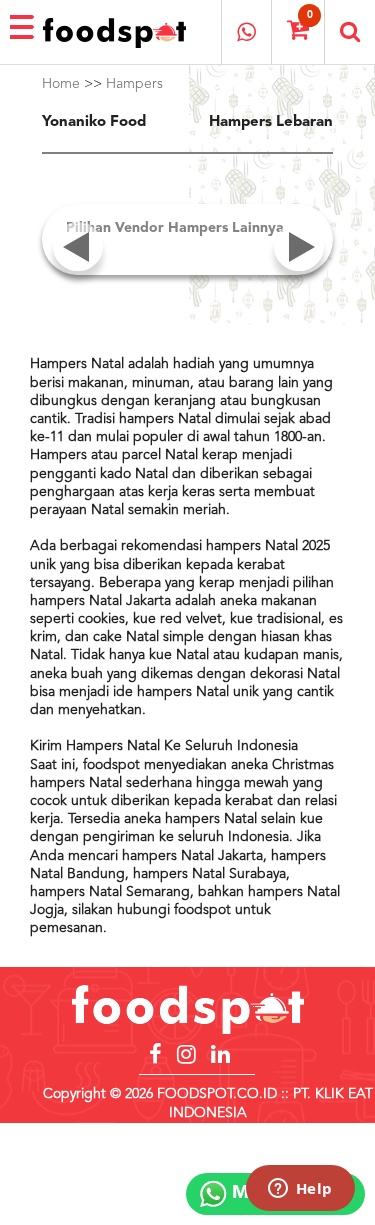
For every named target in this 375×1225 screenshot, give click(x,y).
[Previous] (77, 273)
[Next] (298, 273)
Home (61, 84)
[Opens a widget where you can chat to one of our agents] (300, 1190)
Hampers (134, 84)
